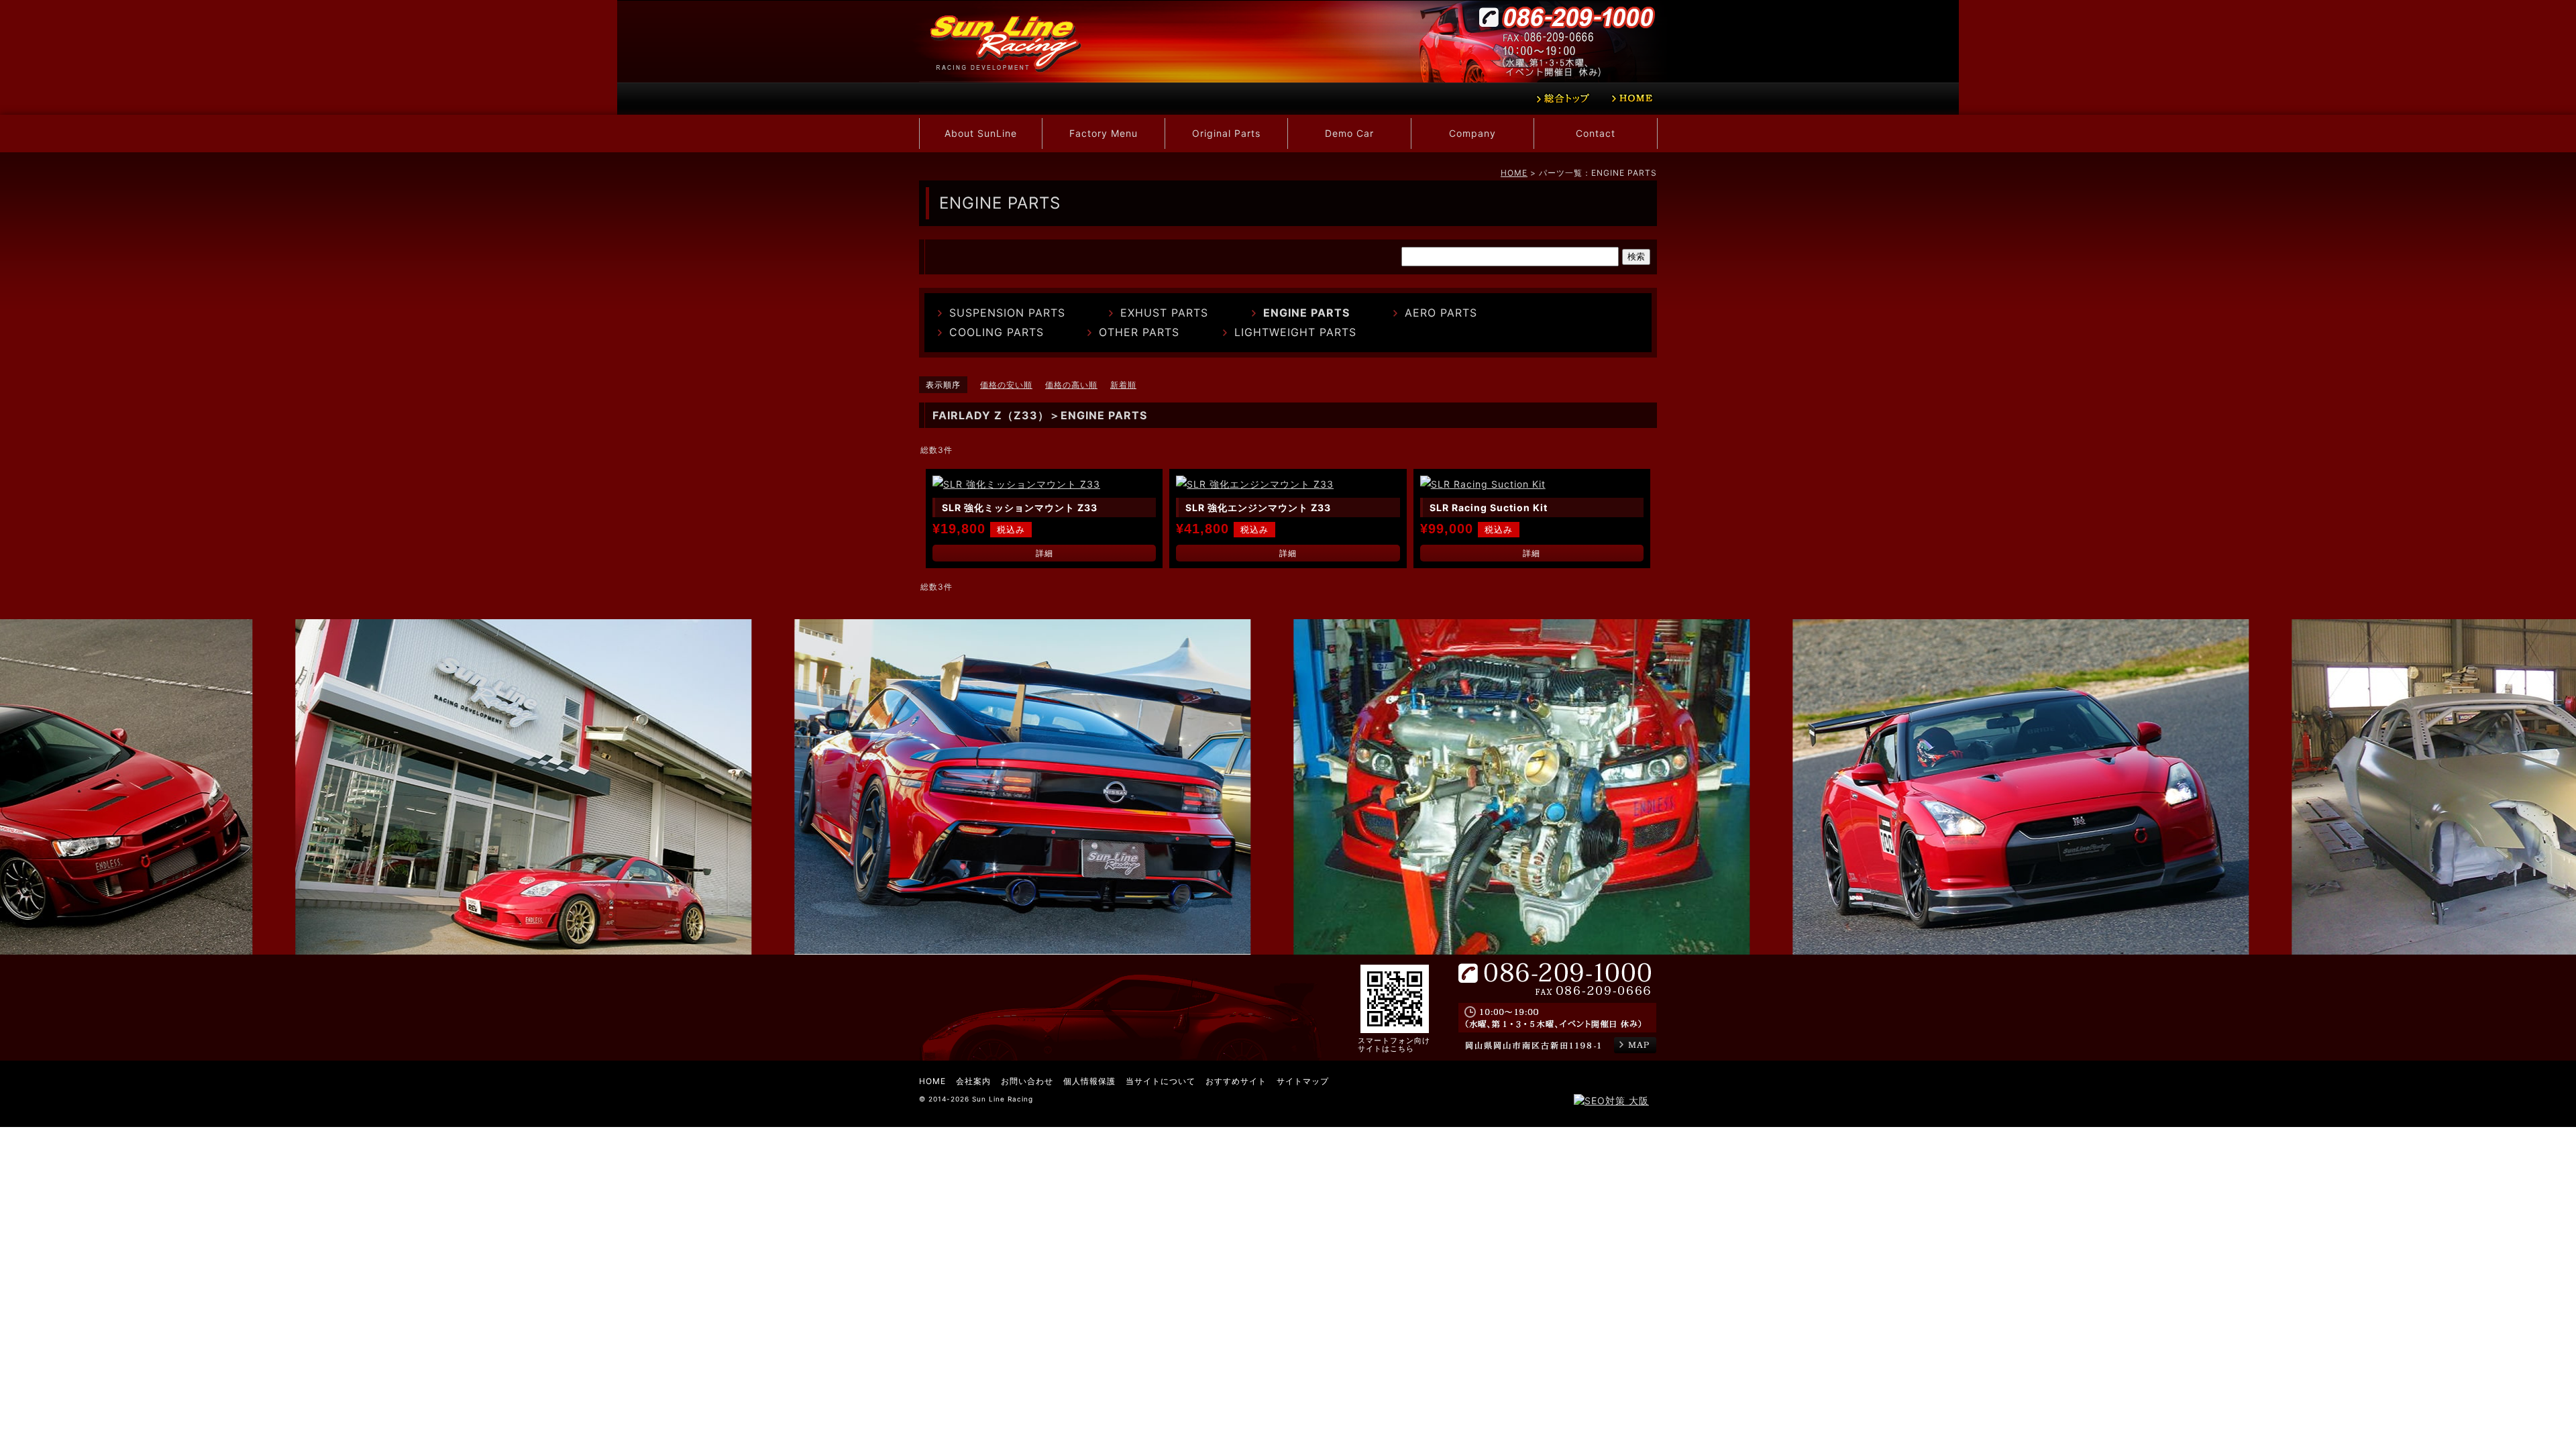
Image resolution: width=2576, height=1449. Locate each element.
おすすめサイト (1236, 1081)
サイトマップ (1303, 1081)
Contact (1596, 133)
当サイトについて (1161, 1081)
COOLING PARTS (997, 332)
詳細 (1044, 553)
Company (1472, 133)
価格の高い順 (1071, 385)
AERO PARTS (1441, 313)
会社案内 (973, 1081)
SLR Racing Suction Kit (1489, 507)
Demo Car (1349, 133)
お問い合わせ (1027, 1081)
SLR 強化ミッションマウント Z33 (1020, 507)
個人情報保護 (1089, 1081)
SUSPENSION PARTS (1007, 313)
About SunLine (981, 133)
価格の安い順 (1006, 385)
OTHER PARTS (1139, 332)
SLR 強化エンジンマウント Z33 (1258, 507)
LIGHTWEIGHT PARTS (1295, 332)
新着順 (1123, 385)
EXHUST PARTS (1164, 313)
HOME (1514, 173)
